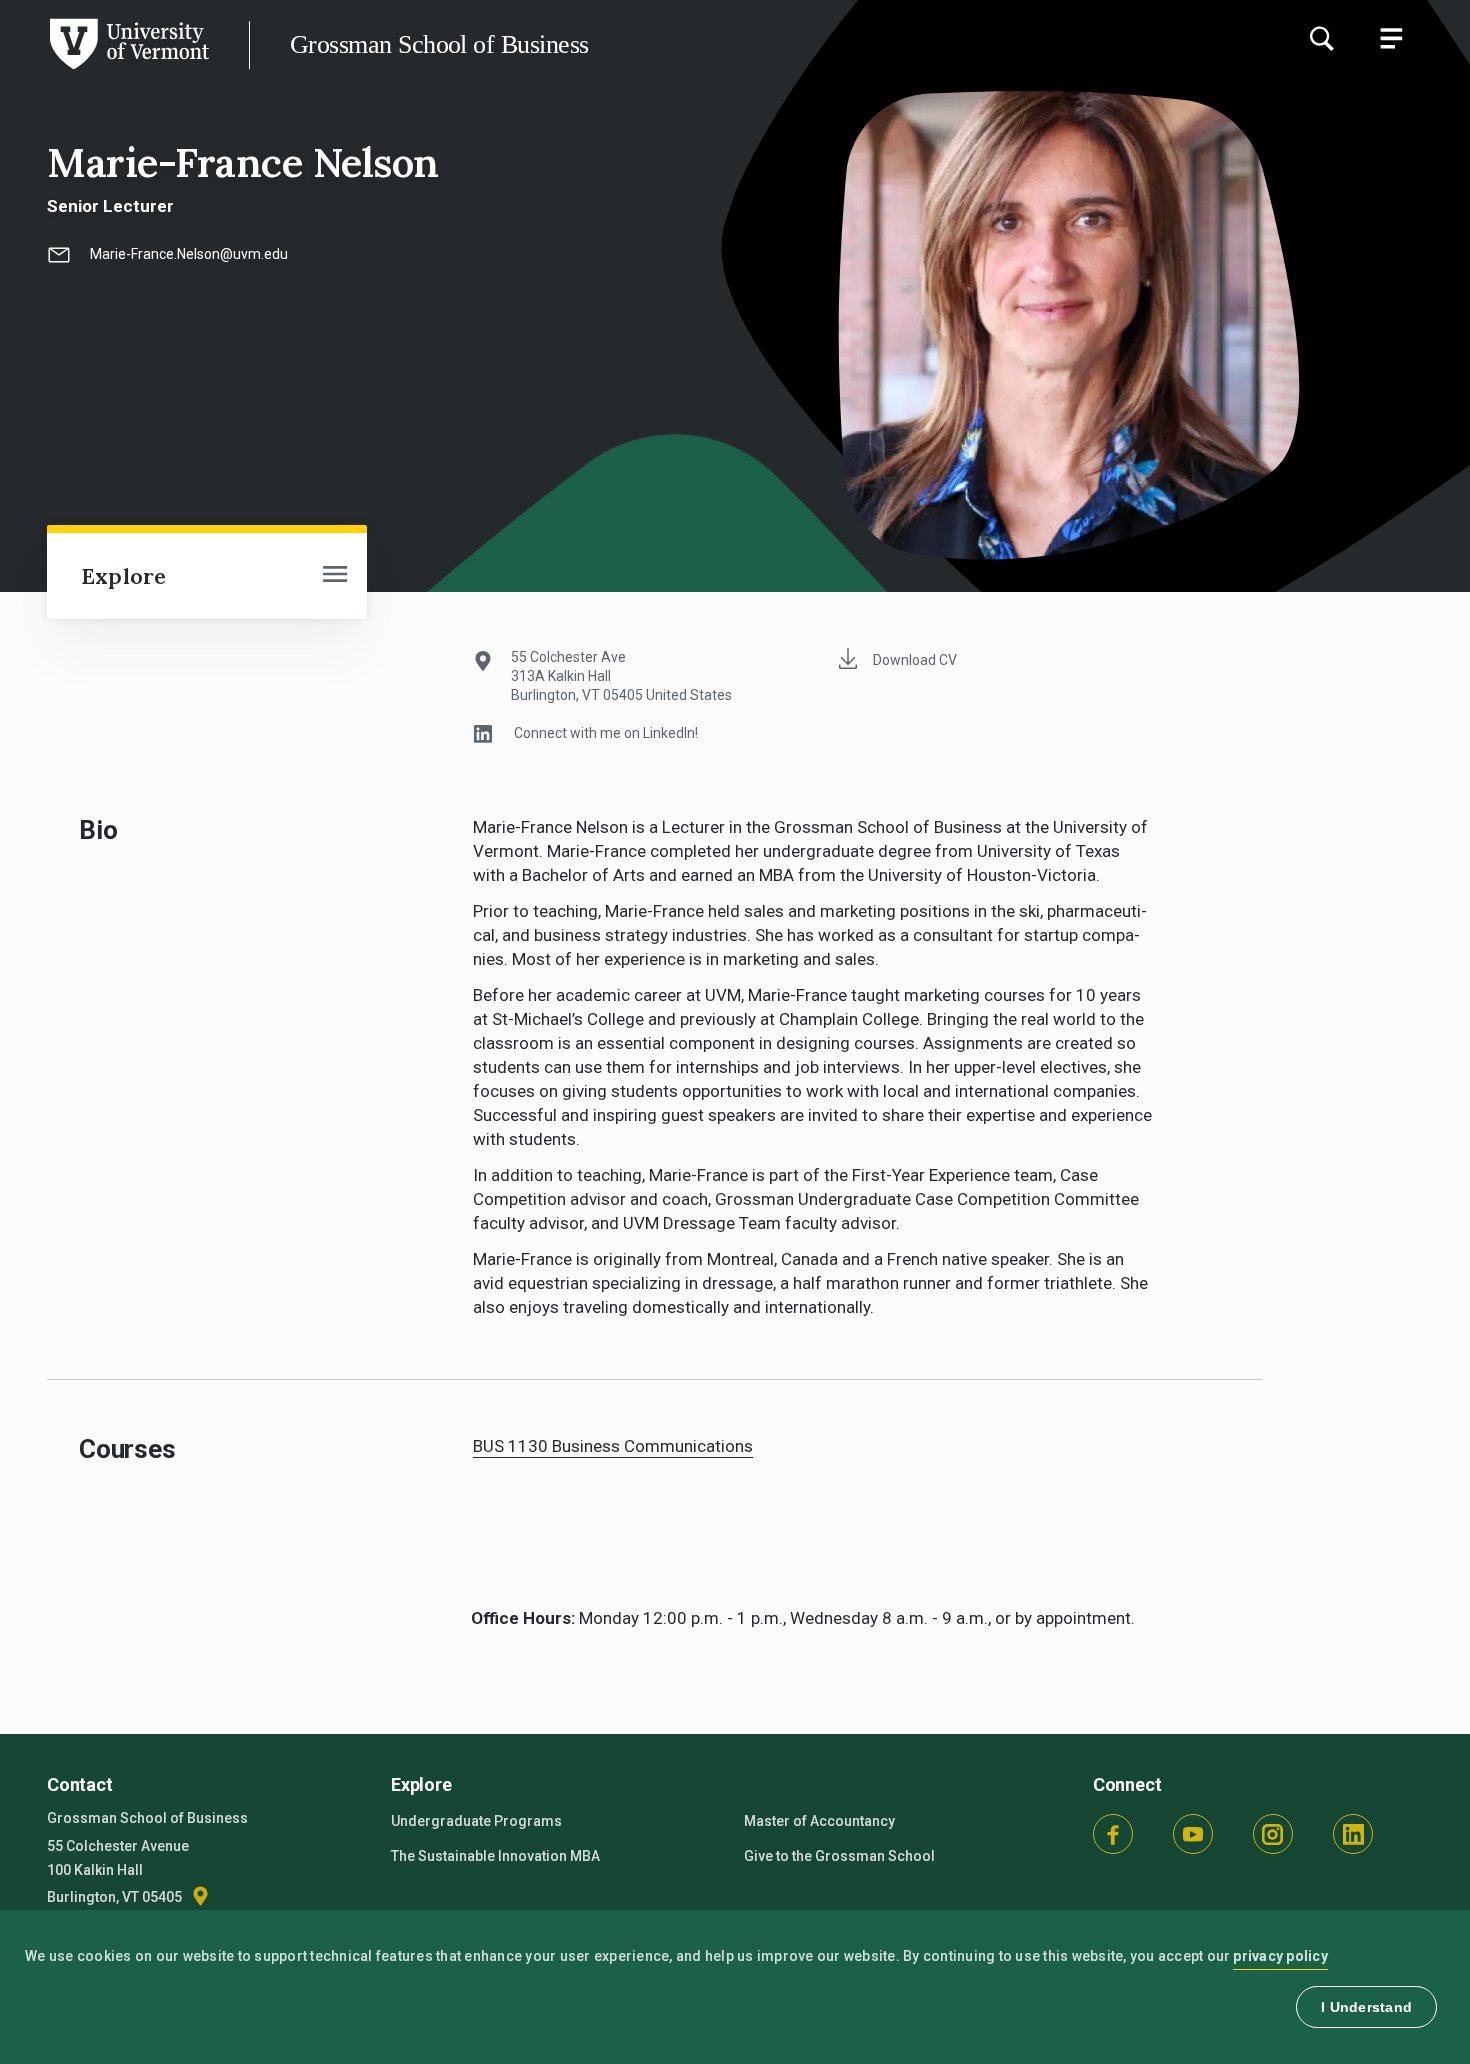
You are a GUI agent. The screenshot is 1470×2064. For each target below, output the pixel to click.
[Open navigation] (335, 576)
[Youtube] (1193, 1834)
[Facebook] (1113, 1834)
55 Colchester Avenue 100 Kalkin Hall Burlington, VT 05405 (118, 1871)
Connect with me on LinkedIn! (606, 733)
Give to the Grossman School (839, 1856)
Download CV (915, 660)
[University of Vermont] (104, 69)
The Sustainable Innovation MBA (495, 1856)
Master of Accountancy (819, 1821)
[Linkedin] (1353, 1834)
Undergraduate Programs (476, 1821)
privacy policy (1280, 1956)
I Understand (1366, 2007)
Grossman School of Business (439, 44)
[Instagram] (1273, 1834)
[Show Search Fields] (1321, 38)
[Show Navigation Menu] (1391, 38)
